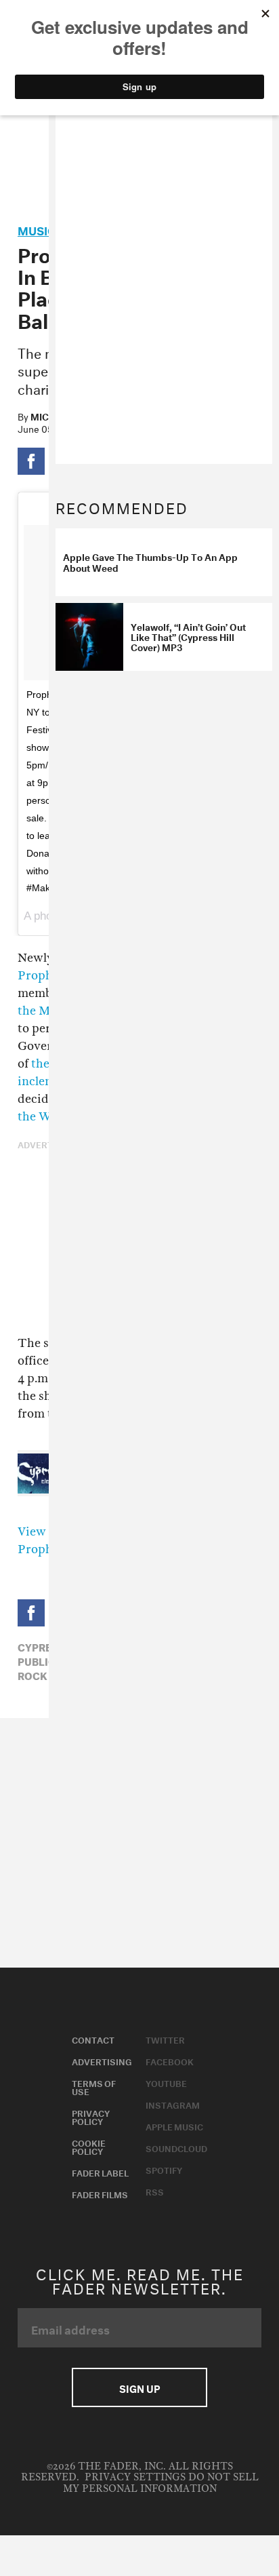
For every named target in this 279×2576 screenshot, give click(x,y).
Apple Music (174, 2126)
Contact (93, 2039)
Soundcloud (176, 2147)
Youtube (166, 2082)
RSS (155, 2191)
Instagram (173, 2104)
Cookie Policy (89, 2146)
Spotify (164, 2169)
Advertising (102, 2061)
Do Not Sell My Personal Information (161, 2483)
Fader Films (100, 2193)
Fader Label (100, 2172)
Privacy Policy (91, 2116)
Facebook (170, 2061)
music (37, 229)
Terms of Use (94, 2086)
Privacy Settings (135, 2477)
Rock (33, 1675)
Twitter (165, 2039)
